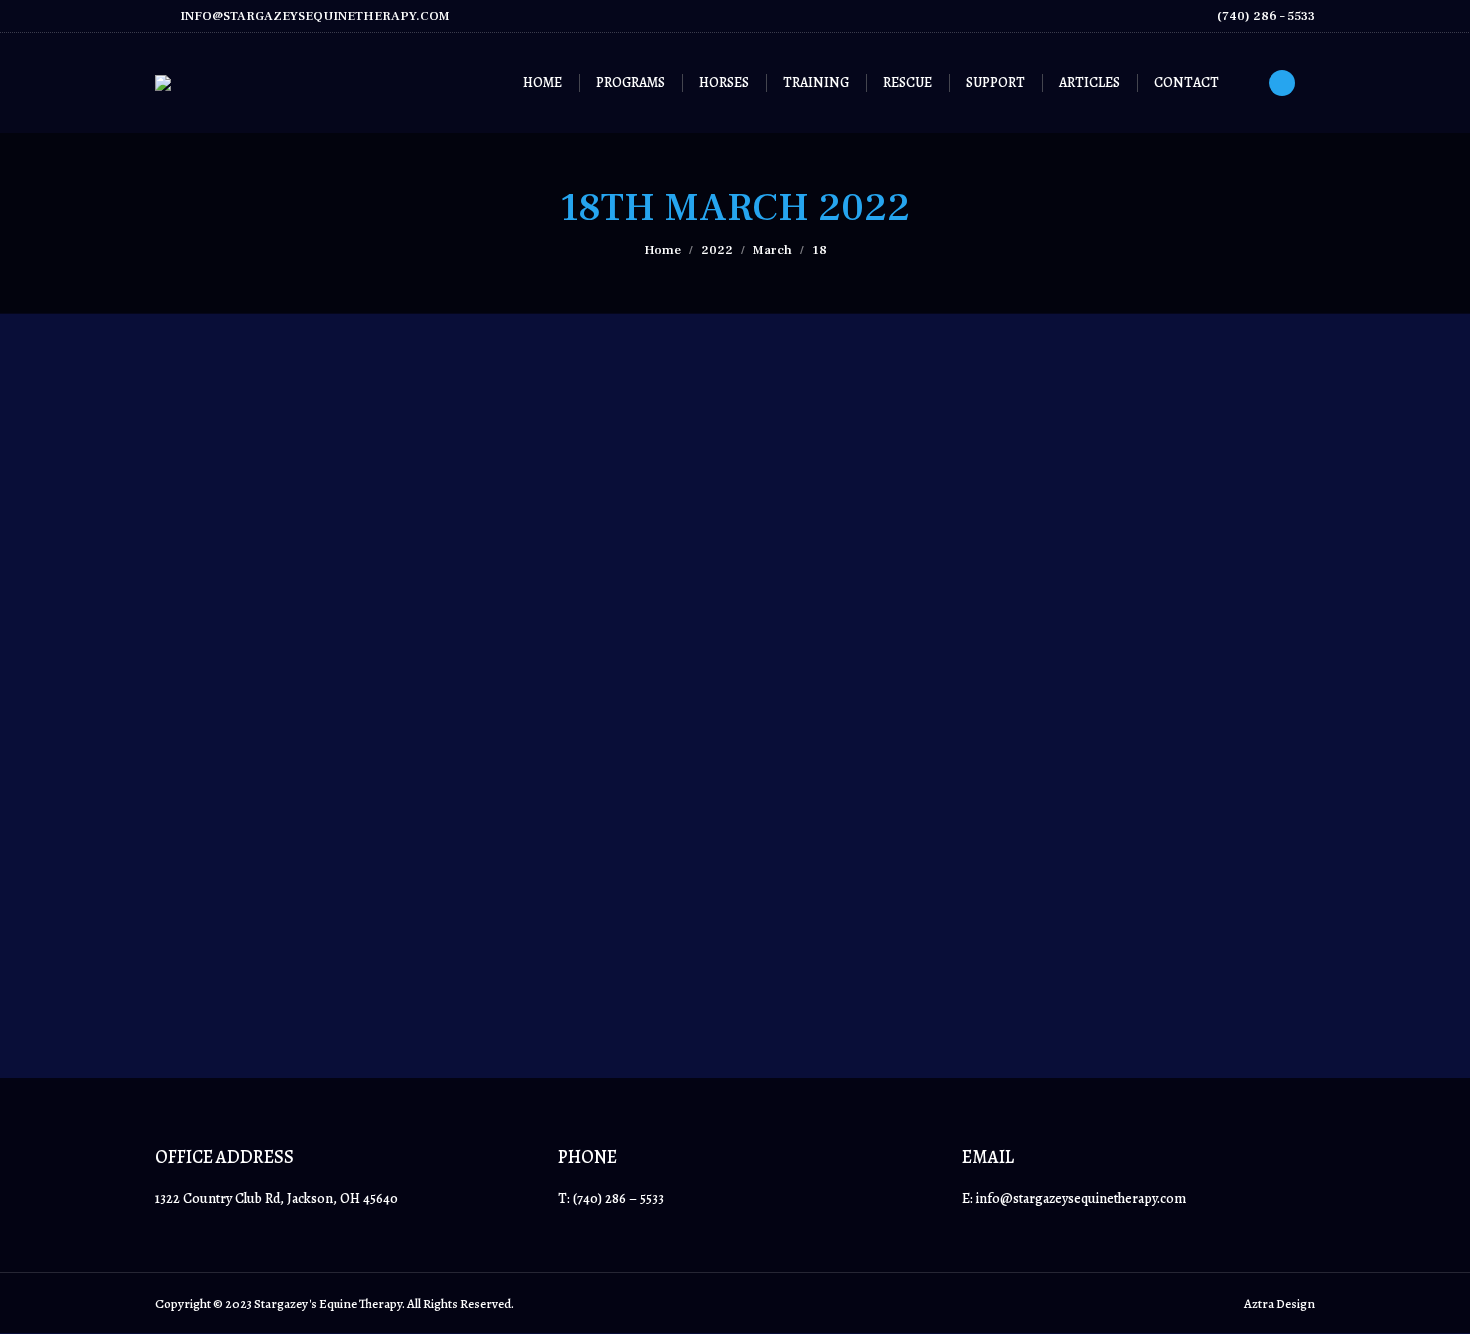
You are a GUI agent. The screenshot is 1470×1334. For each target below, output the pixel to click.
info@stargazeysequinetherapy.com (315, 16)
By (266, 899)
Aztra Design (1279, 1303)
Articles (201, 899)
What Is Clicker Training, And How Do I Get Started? (405, 861)
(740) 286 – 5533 (1266, 16)
